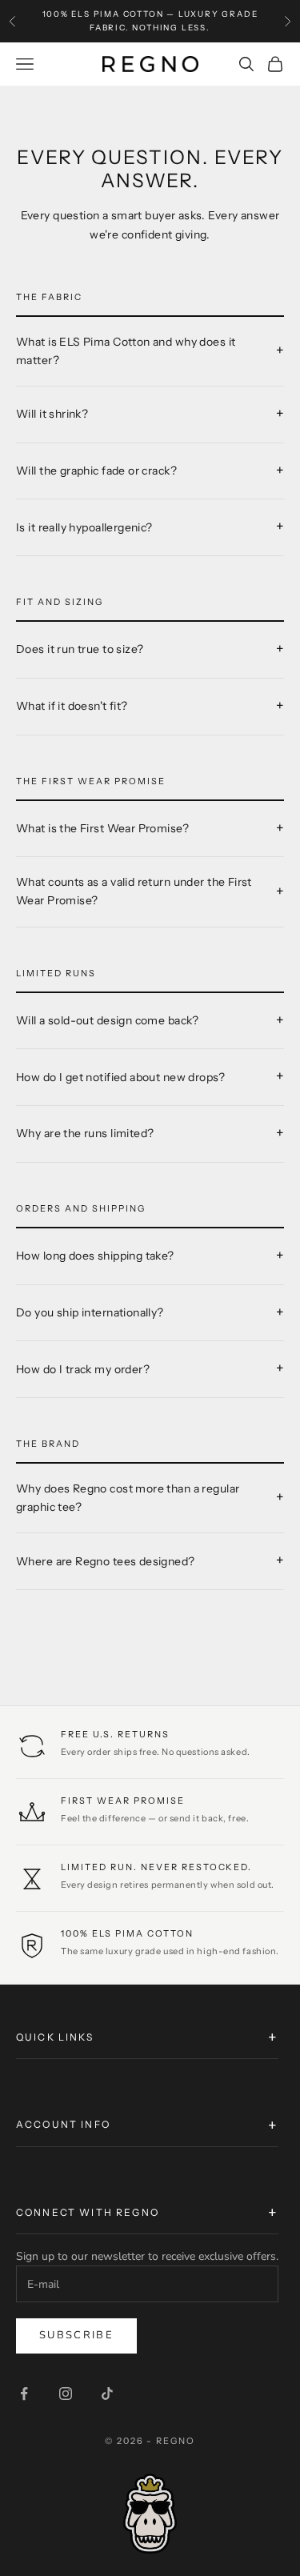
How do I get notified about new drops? (120, 1077)
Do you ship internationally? (90, 1312)
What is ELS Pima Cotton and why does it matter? (126, 351)
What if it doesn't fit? (72, 706)
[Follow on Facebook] (24, 2394)
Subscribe (76, 2335)
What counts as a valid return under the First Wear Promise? (134, 891)
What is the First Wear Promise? (102, 828)
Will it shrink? (52, 414)
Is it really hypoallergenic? (84, 527)
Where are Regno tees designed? (106, 1561)
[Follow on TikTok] (107, 2394)
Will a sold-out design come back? (108, 1020)
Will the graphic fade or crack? (96, 471)
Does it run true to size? (80, 649)
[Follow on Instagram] (66, 2394)
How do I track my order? (83, 1369)
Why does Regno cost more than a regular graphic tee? (128, 1498)
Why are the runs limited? (85, 1133)
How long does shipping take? (95, 1256)
